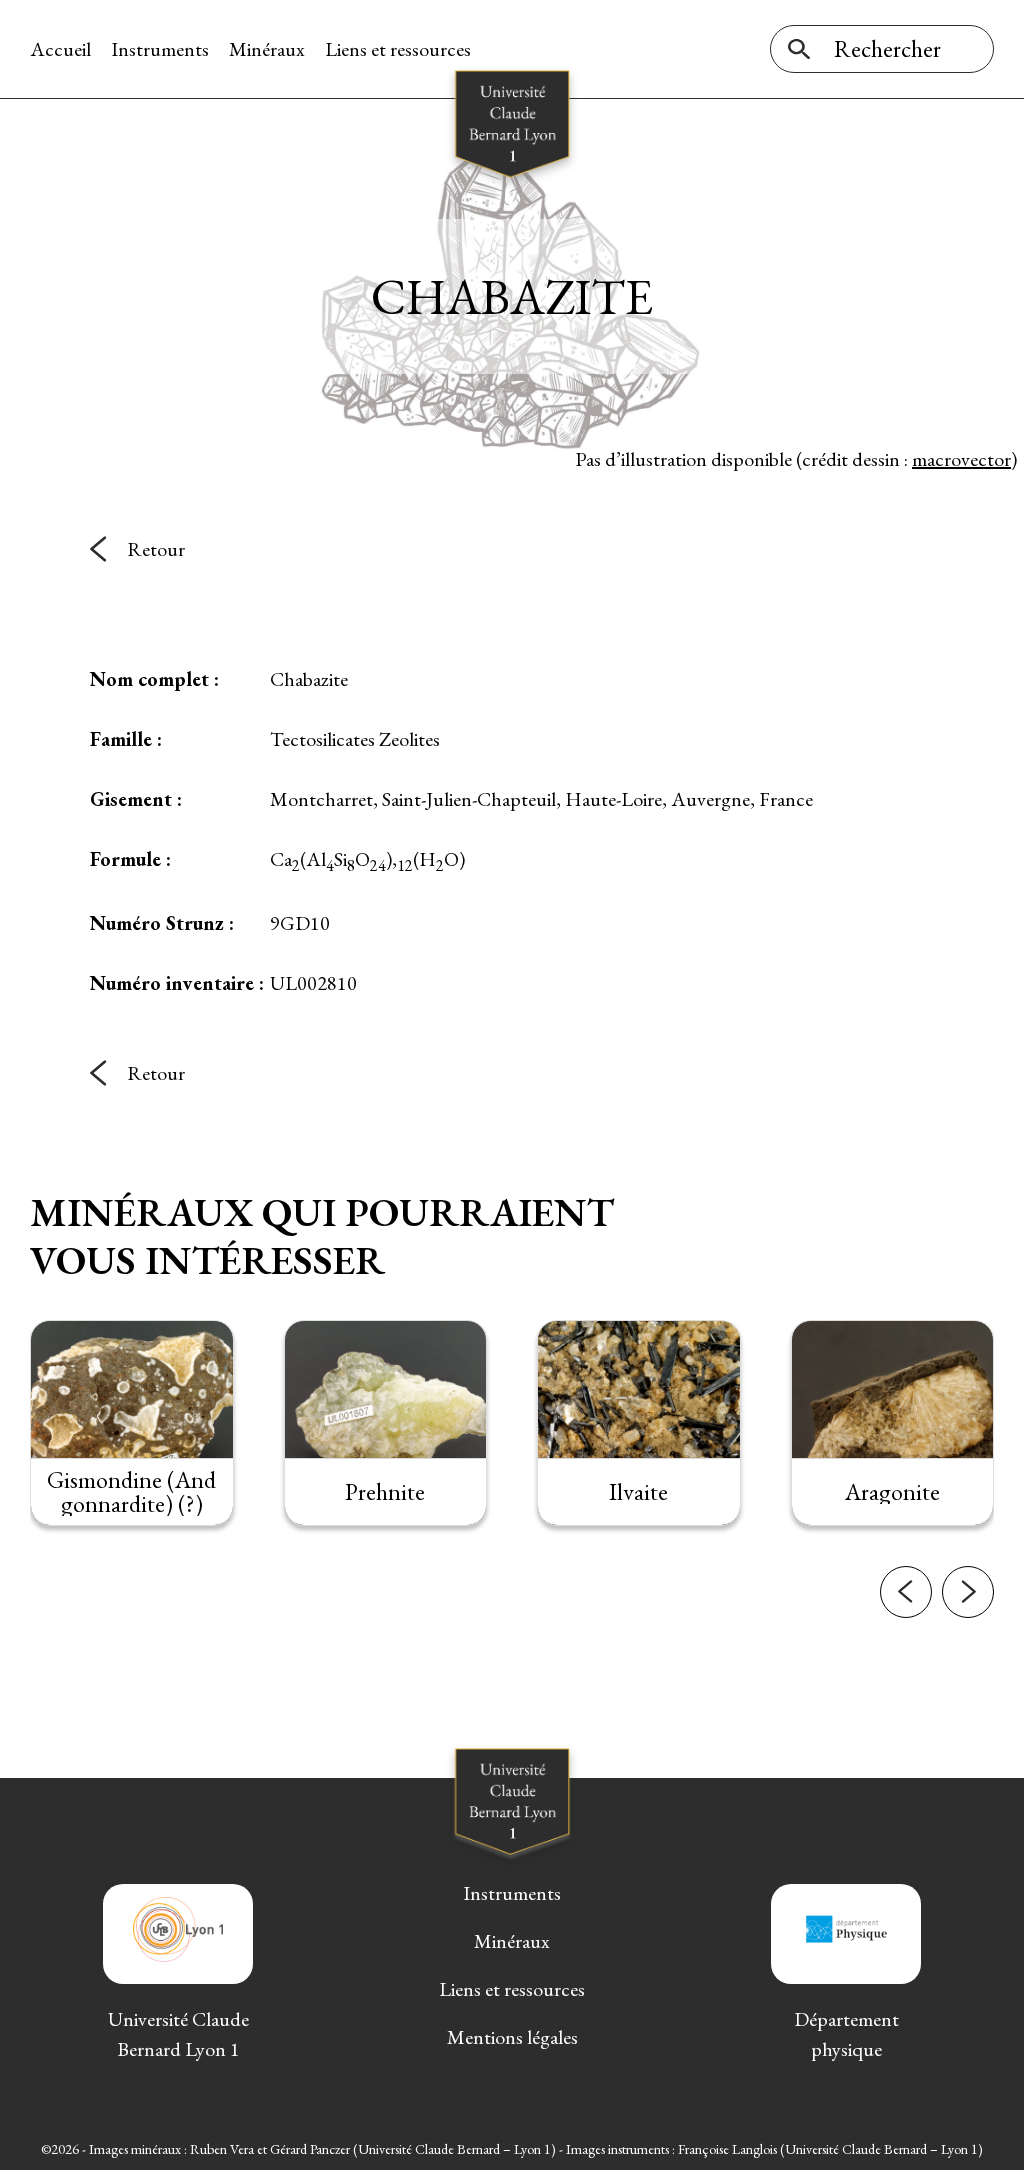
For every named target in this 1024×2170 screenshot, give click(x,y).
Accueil (60, 49)
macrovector (961, 459)
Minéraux (267, 49)
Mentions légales (512, 2037)
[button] (906, 1592)
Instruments (160, 49)
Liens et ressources (398, 49)
